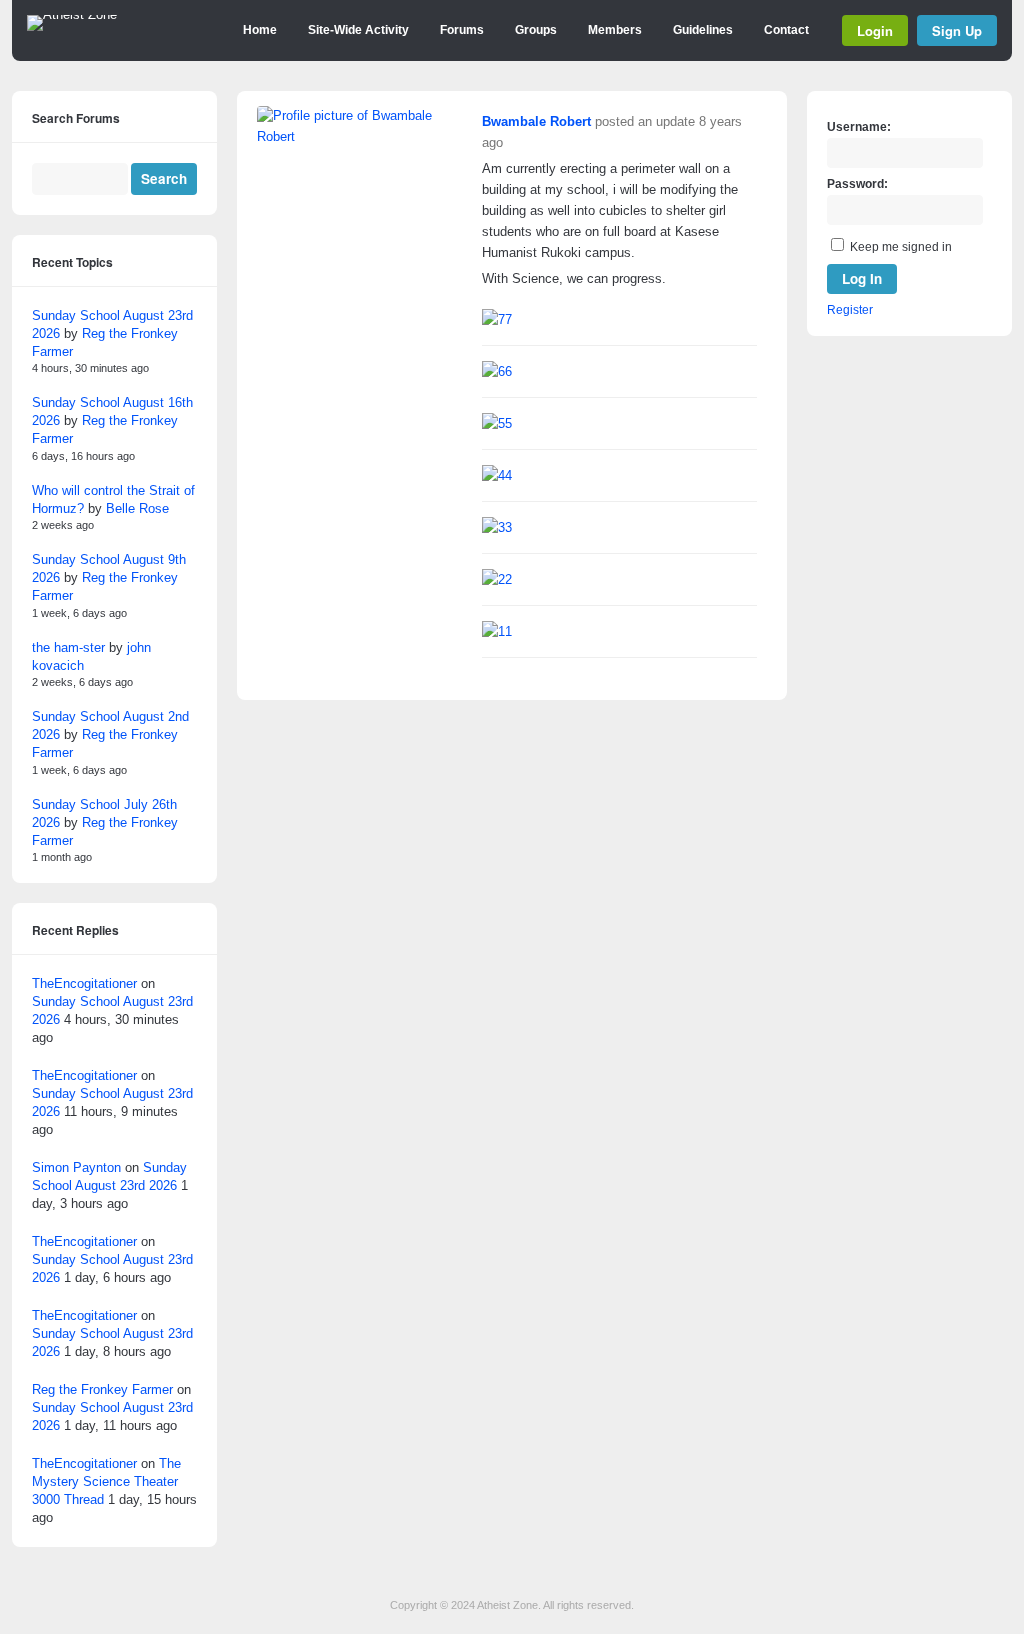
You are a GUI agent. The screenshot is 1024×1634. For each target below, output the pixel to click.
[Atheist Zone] (72, 15)
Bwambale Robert (536, 121)
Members (615, 30)
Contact (786, 30)
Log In (862, 278)
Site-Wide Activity (358, 30)
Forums (462, 30)
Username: (859, 127)
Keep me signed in (901, 247)
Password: (857, 184)
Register (850, 310)
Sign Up (957, 30)
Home (260, 30)
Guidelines (703, 30)
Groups (536, 30)
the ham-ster (68, 647)
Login (875, 30)
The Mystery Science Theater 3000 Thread (106, 1481)
